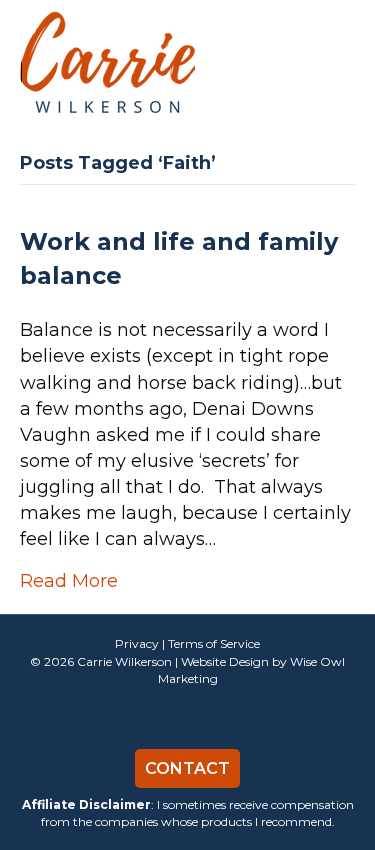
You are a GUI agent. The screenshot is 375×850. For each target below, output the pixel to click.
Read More (69, 581)
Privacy (137, 643)
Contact (187, 768)
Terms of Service (214, 643)
